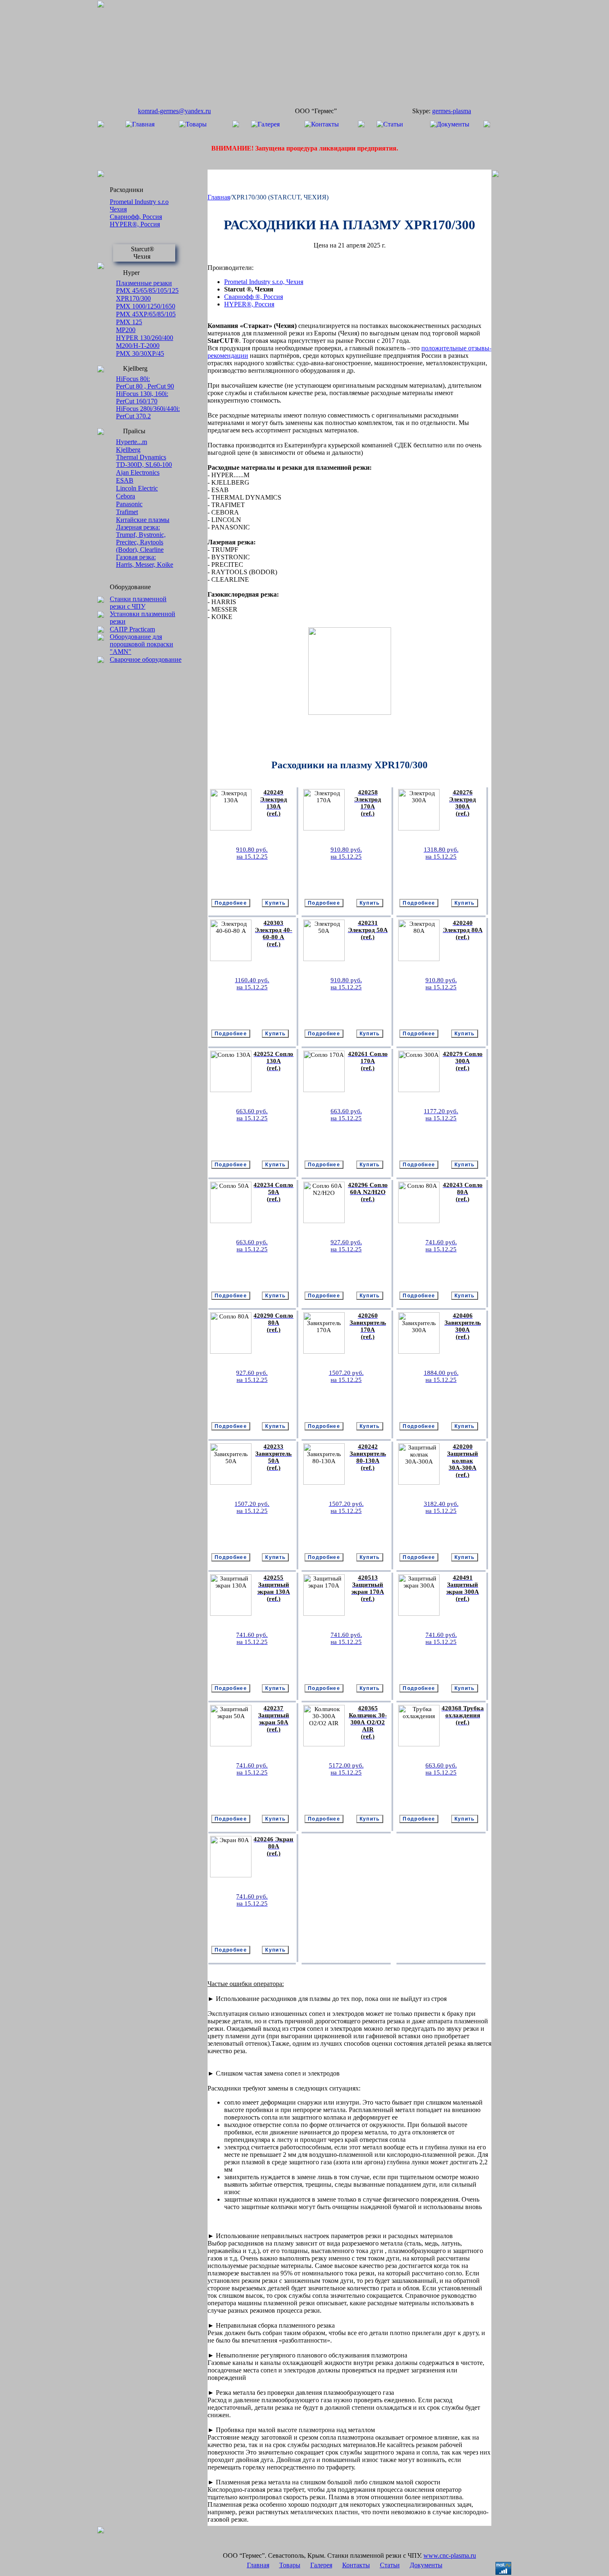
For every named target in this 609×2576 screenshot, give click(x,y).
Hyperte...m (132, 442)
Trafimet (127, 512)
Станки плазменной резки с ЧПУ (138, 603)
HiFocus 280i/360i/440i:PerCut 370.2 (148, 412)
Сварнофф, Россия (136, 217)
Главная (219, 197)
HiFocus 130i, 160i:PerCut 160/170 (142, 397)
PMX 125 (129, 322)
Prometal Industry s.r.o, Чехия (264, 282)
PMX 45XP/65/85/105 (146, 314)
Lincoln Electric (137, 488)
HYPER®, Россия (135, 224)
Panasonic (129, 504)
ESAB (125, 480)
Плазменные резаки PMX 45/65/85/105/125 (147, 287)
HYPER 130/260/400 (145, 338)
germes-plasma (452, 111)
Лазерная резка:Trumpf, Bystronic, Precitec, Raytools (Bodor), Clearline (141, 538)
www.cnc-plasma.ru (450, 2555)
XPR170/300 (133, 298)
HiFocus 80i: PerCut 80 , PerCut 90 (145, 382)
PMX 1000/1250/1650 (146, 306)
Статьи (390, 2565)
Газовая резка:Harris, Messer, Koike (145, 561)
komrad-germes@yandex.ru (174, 111)
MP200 (126, 330)
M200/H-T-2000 (138, 346)
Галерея (321, 2565)
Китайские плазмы (143, 520)
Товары (290, 2565)
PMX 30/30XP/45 (140, 353)
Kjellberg (128, 450)
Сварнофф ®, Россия (254, 297)
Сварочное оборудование (146, 659)
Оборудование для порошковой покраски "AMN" (141, 644)
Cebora (126, 496)
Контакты (356, 2565)
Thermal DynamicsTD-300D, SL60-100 (144, 461)
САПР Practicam (132, 629)
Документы (426, 2565)
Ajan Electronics (138, 472)
